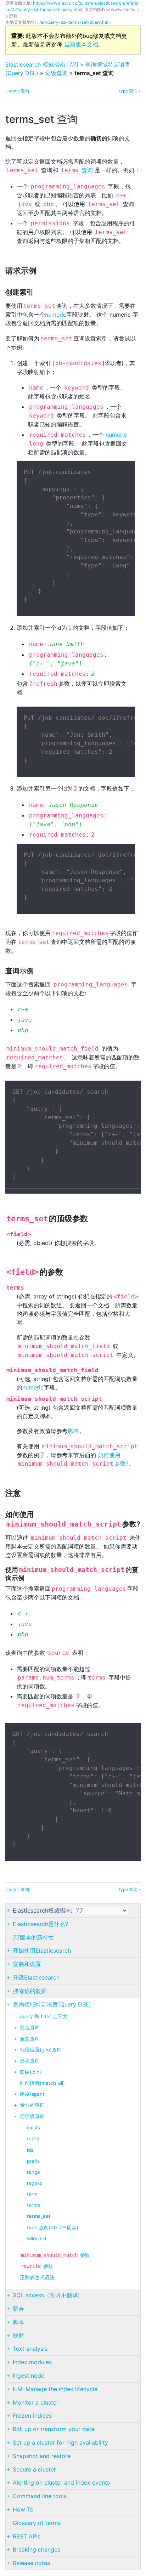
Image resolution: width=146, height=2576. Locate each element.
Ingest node (29, 2376)
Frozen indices (32, 2416)
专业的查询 (32, 2105)
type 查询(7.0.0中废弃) (53, 2227)
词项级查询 (32, 2116)
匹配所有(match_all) (42, 2083)
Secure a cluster (34, 2469)
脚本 (73, 1431)
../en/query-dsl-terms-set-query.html (74, 22)
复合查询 (30, 2027)
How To (23, 2509)
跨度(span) (32, 2094)
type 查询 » (130, 91)
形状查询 (30, 2061)
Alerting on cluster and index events (61, 2482)
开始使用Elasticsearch (42, 1951)
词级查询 (56, 73)
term (32, 2194)
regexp (35, 2183)
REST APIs (27, 2536)
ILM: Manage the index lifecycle (55, 2389)
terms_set (39, 2216)
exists (33, 2128)
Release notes (31, 2563)
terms (33, 2205)
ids (30, 2150)
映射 (18, 2336)
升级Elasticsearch (36, 1977)
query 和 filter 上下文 (44, 2016)
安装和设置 (27, 1964)
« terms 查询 (17, 91)
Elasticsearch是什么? (40, 1924)
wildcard (36, 2238)
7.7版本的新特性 (33, 1937)
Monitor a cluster (36, 2402)
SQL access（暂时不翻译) (46, 2295)
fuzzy (33, 2139)
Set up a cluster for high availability (60, 2442)
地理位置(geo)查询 (41, 2050)
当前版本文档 (81, 44)
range (33, 2172)
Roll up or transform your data (54, 2429)
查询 (77, 170)
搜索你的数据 (30, 1991)
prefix (33, 2161)
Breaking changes (36, 2549)
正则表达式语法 (37, 2277)
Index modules (32, 2362)
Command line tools (40, 2496)
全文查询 (30, 2039)
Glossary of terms (37, 2523)
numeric (56, 315)
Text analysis (30, 2349)
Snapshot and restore (42, 2456)
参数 (55, 2255)
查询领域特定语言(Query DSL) (52, 2004)
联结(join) (30, 2072)
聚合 (18, 2309)
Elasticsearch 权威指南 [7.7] (42, 64)
